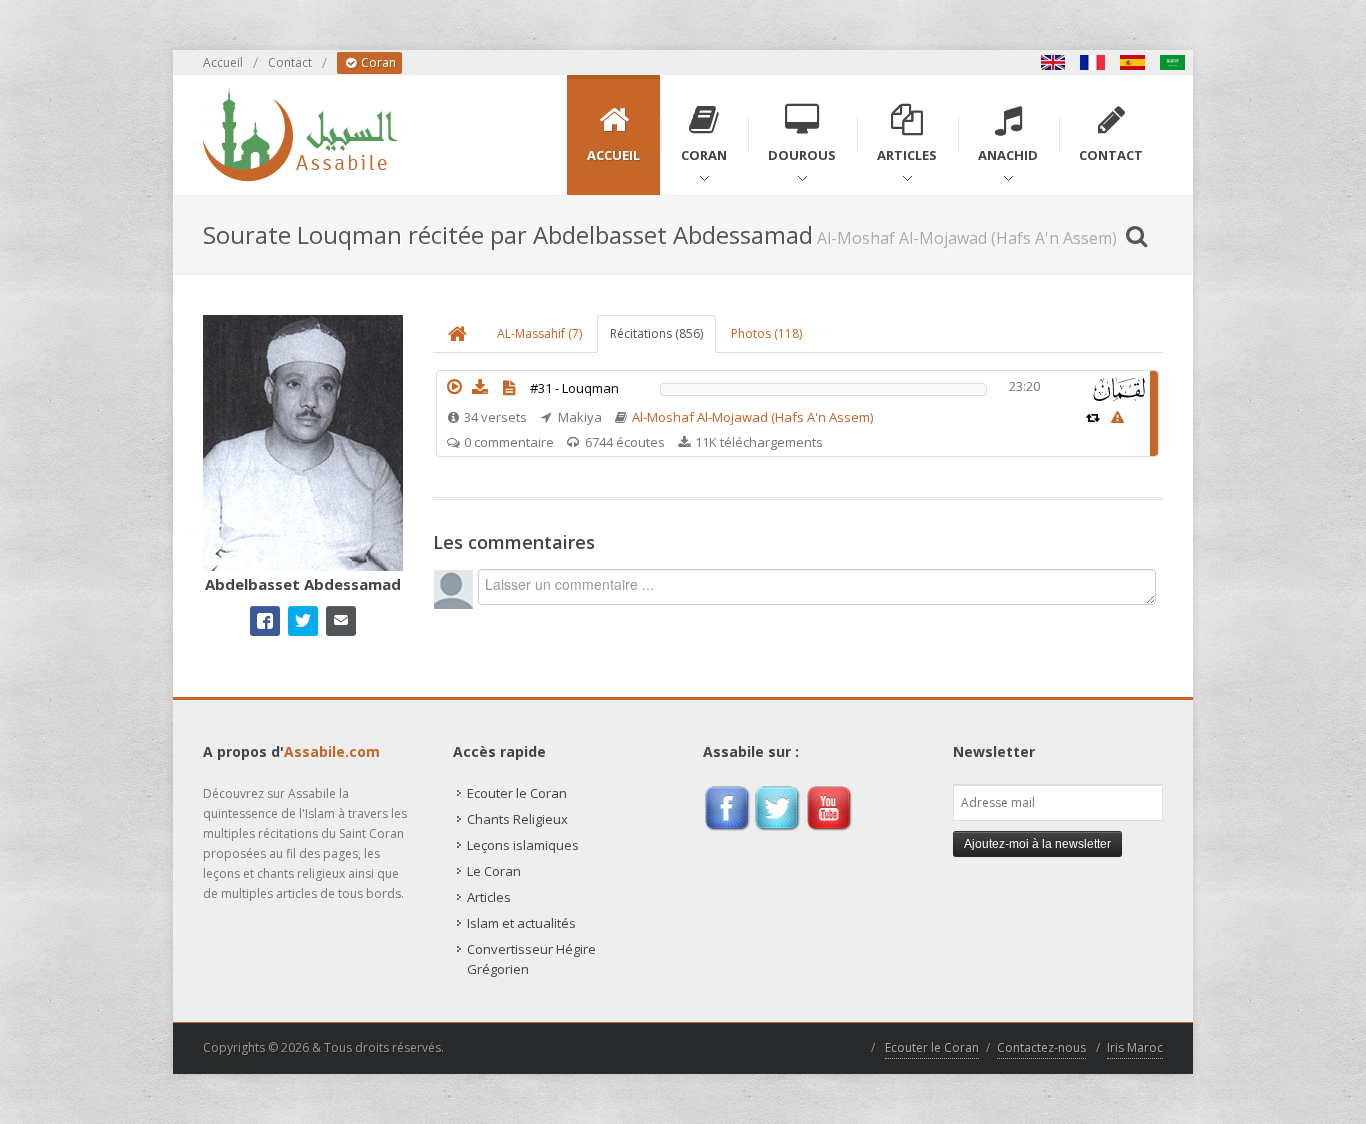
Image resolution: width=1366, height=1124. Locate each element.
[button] (454, 387)
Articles (489, 897)
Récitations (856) (656, 333)
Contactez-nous (1041, 1047)
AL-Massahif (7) (539, 333)
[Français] (1093, 62)
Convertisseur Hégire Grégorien (531, 959)
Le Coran (494, 871)
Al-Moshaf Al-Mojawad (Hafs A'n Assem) (752, 417)
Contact (290, 62)
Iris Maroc (1135, 1047)
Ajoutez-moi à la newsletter (1037, 844)
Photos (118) (766, 333)
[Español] (1133, 62)
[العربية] (1173, 62)
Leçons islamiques (523, 845)
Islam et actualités (521, 923)
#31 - (574, 388)
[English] (1053, 62)
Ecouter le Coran (517, 793)
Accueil (223, 62)
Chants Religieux (517, 819)
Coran (377, 62)
